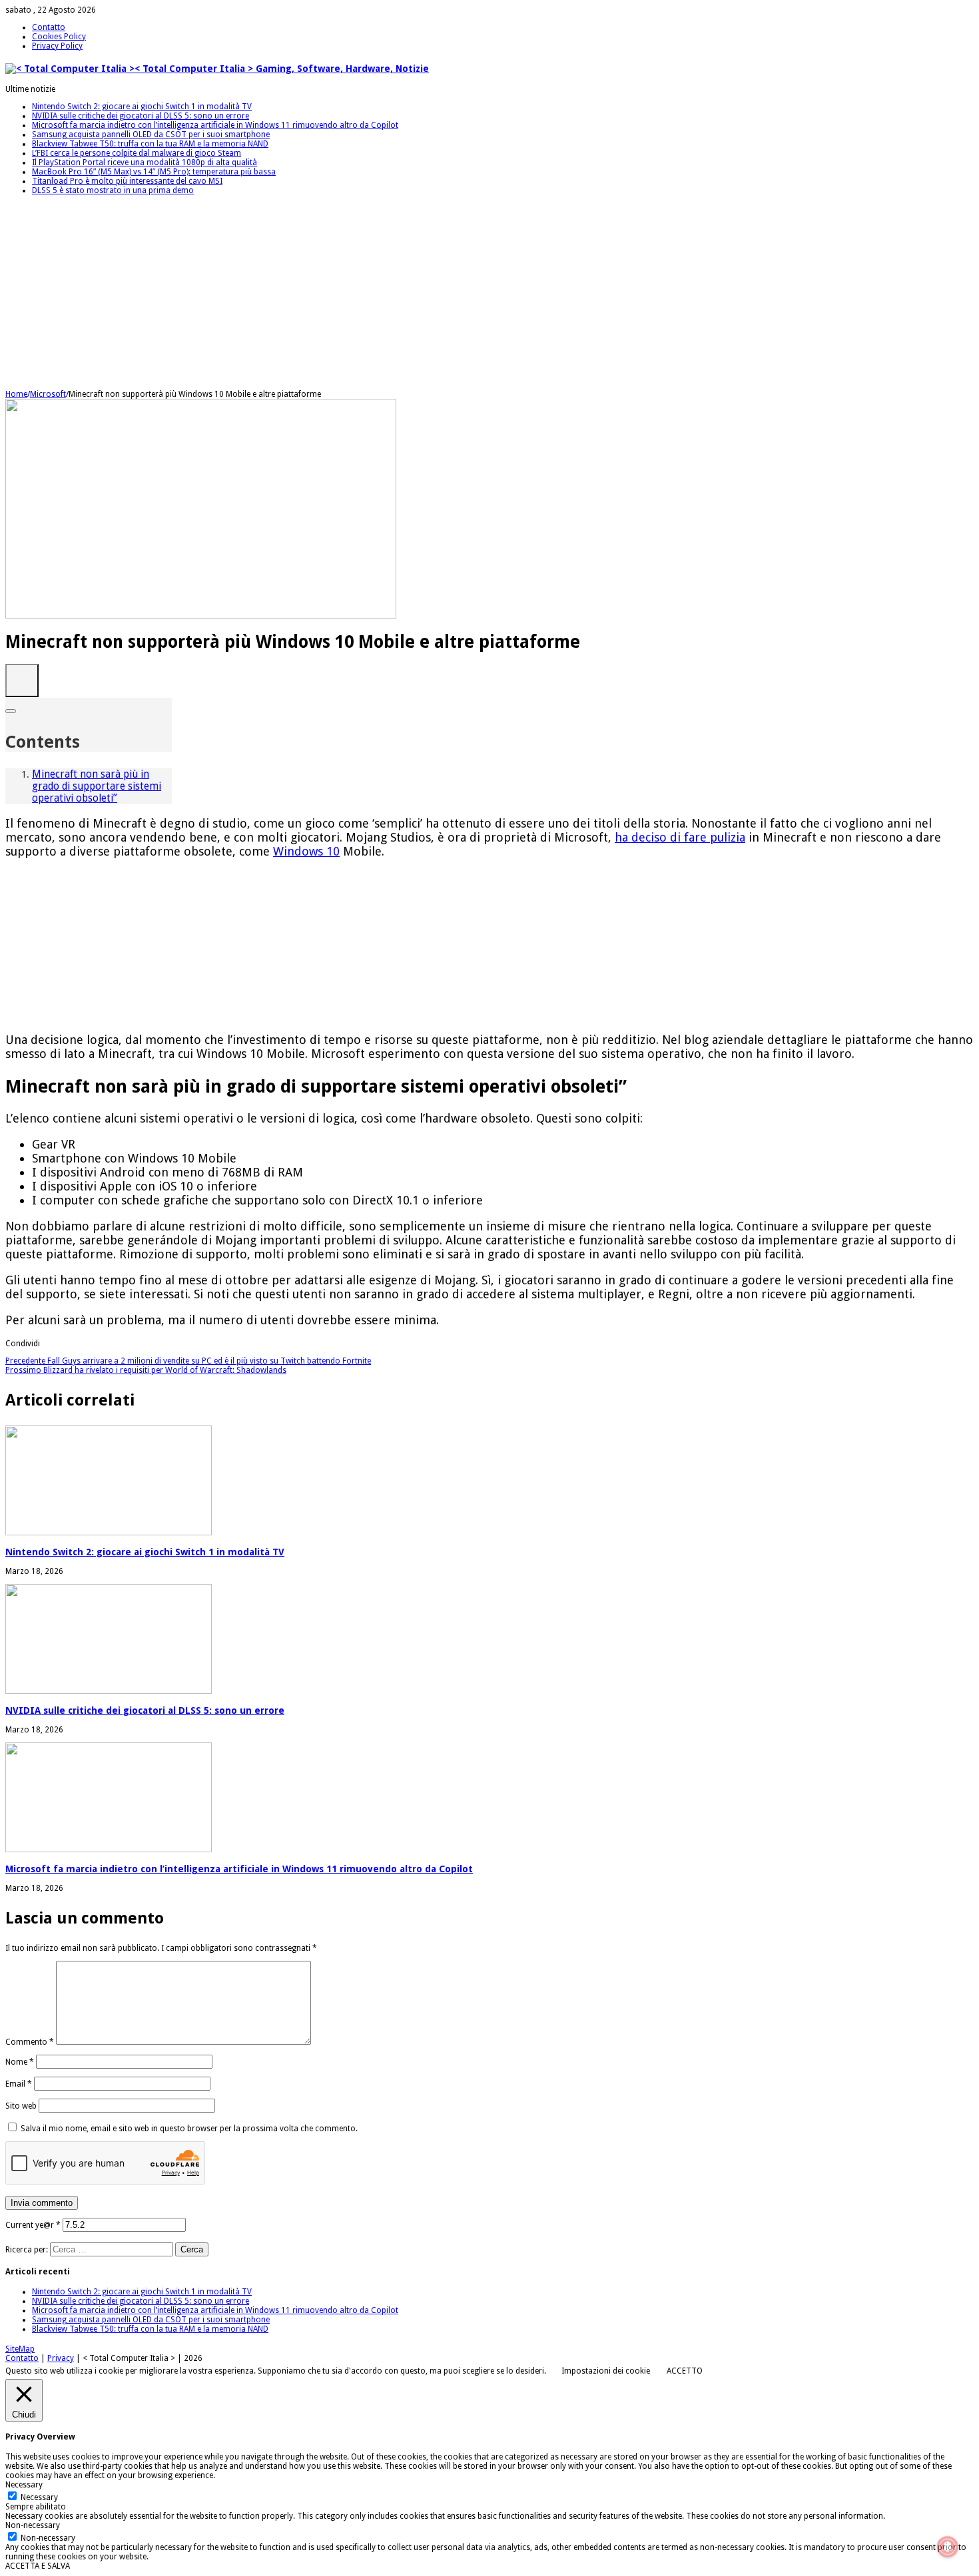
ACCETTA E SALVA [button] (38, 2566)
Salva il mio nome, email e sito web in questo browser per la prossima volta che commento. (189, 2129)
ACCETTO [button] (685, 2371)
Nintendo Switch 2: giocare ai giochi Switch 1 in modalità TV (142, 107)
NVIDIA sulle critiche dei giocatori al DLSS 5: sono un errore (141, 116)
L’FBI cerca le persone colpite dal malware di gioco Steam (137, 153)
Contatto (49, 27)
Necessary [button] (24, 2485)
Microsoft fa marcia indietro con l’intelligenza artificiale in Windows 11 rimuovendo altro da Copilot (215, 125)
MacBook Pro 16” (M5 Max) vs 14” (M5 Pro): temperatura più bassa (154, 172)
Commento (30, 2042)
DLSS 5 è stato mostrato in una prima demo (113, 190)
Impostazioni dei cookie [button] (606, 2371)
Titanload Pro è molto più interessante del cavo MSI (127, 181)
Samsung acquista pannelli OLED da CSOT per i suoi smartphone (151, 134)
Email (19, 2084)
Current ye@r (33, 2225)
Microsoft (48, 394)
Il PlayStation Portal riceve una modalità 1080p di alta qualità (145, 162)
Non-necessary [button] (33, 2525)
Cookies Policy (59, 37)
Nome (20, 2062)
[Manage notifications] (948, 2547)
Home (16, 394)
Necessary (39, 2497)
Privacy (61, 2358)
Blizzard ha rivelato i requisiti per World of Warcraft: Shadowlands (146, 1370)
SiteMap (20, 2349)
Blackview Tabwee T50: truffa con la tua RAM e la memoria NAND (150, 144)
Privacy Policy (57, 46)
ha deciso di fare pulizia (680, 837)
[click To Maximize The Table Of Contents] (22, 680)
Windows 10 (306, 851)
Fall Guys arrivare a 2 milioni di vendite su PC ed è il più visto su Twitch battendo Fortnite (188, 1361)
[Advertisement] (405, 296)
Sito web (21, 2106)
